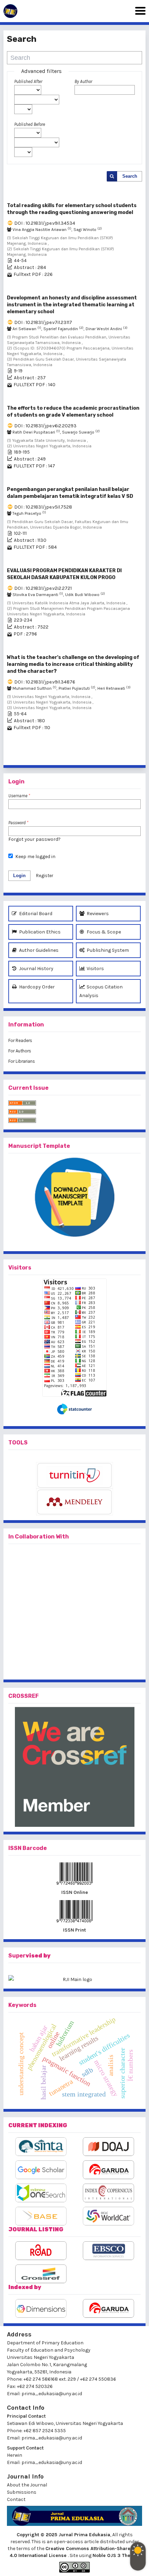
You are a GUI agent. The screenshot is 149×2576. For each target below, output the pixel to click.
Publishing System (107, 950)
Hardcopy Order (36, 987)
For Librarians (22, 1061)
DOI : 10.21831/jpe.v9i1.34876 (45, 682)
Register (45, 876)
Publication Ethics (39, 932)
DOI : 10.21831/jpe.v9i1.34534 (45, 223)
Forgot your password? (34, 839)
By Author (83, 81)
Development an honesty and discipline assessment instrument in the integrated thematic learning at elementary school (72, 305)
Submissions (22, 2492)
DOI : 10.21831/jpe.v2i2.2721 (43, 588)
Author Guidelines (38, 950)
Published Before (30, 124)
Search (130, 176)
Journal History (36, 969)
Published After (28, 81)
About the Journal (27, 2485)
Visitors (95, 969)
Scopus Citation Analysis (101, 991)
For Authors (20, 1051)
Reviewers (97, 914)
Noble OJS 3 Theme (116, 2555)
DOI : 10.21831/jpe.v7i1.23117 (43, 322)
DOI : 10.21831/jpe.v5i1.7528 (43, 507)
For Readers (20, 1040)
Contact (16, 2499)
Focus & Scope (103, 932)
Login (19, 876)
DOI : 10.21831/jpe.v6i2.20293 (45, 426)
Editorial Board (35, 914)
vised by (38, 1956)
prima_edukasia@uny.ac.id (52, 2394)
